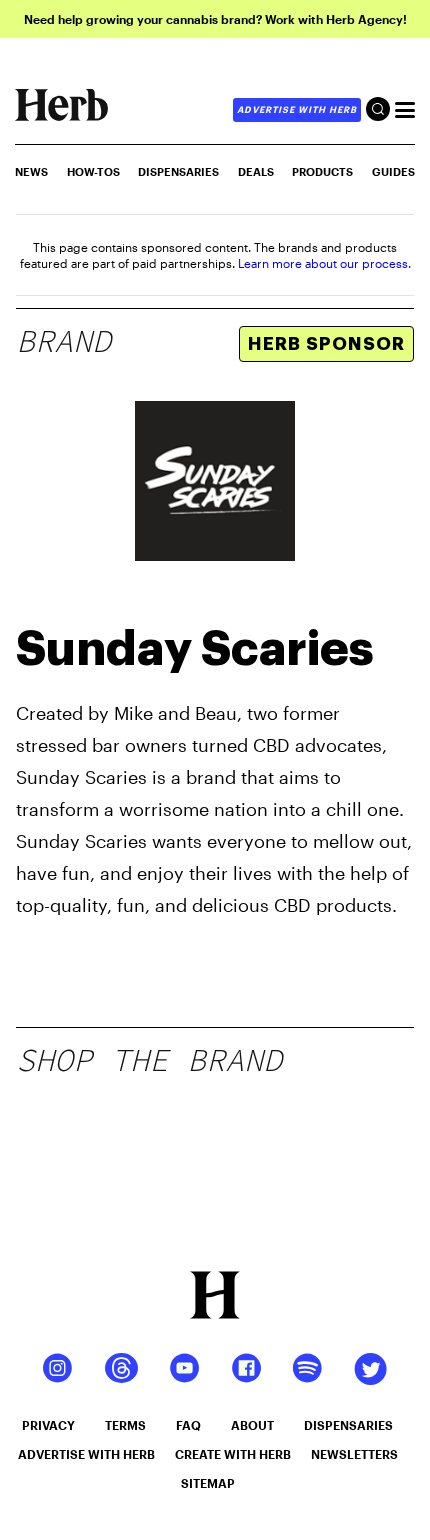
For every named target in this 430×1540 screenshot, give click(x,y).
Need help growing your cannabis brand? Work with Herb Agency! (215, 19)
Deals (256, 171)
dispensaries (348, 1425)
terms (125, 1425)
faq (188, 1425)
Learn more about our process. (324, 263)
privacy (48, 1425)
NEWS (31, 171)
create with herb (233, 1454)
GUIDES (393, 171)
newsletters (354, 1454)
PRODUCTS (322, 171)
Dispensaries (178, 171)
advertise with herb (297, 109)
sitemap (208, 1483)
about (252, 1425)
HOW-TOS (93, 171)
